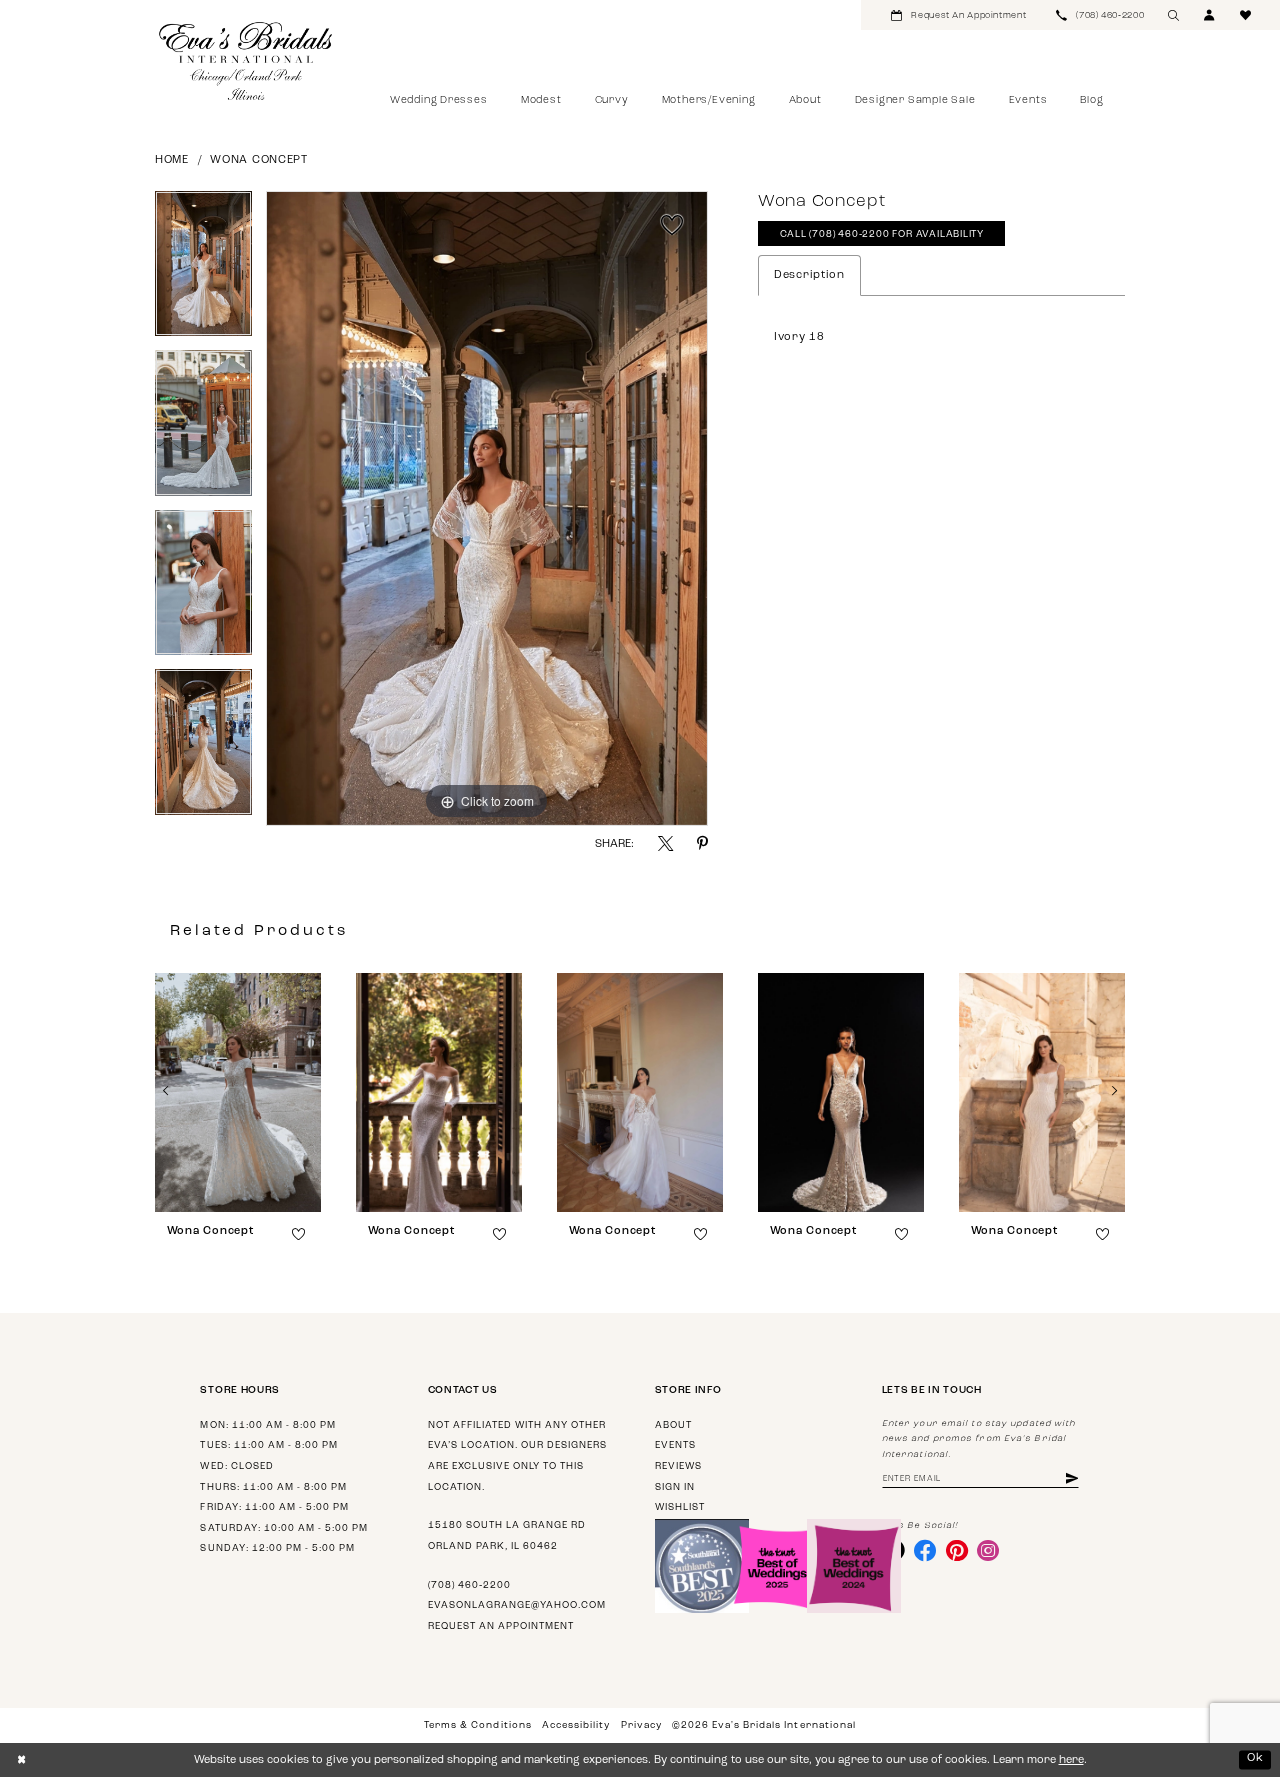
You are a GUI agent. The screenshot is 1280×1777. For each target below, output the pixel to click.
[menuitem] (958, 15)
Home (172, 160)
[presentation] (238, 1092)
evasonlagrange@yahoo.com (517, 1605)
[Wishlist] (1246, 15)
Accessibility (576, 1725)
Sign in (675, 1487)
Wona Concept (259, 160)
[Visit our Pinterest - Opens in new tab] (957, 1550)
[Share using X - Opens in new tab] (665, 843)
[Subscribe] (1072, 1479)
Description (809, 275)
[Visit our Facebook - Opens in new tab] (925, 1550)
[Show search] (1174, 15)
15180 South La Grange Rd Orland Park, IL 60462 (507, 1536)
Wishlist (680, 1507)
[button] (1210, 15)
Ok (1255, 1759)
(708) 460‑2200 (469, 1585)
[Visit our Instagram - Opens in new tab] (988, 1550)
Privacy (641, 1725)
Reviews (678, 1466)
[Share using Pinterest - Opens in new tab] (702, 843)
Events (675, 1445)
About (673, 1425)
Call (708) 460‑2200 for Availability (882, 234)
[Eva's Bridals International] (246, 61)
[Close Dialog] (21, 1760)
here (1071, 1760)
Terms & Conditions (477, 1725)
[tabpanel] (203, 271)
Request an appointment (501, 1626)
